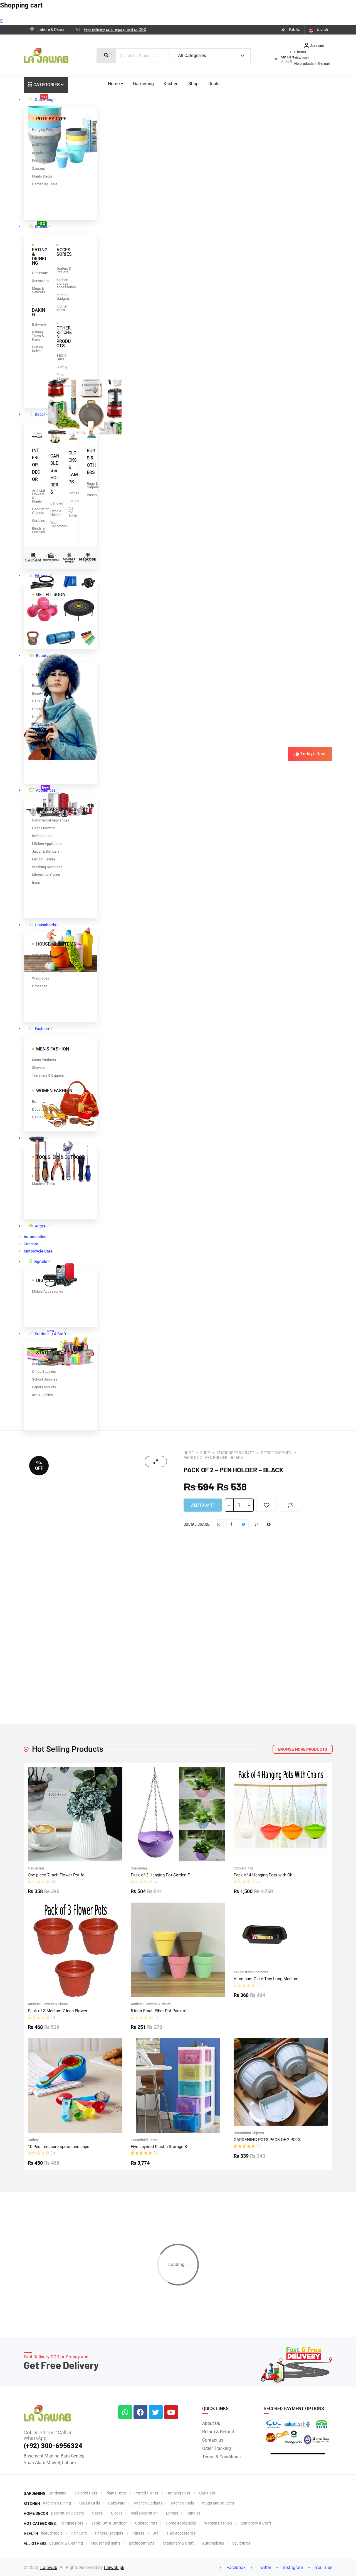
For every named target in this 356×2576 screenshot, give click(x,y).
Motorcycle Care (38, 1251)
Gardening (44, 98)
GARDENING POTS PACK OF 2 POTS (267, 2140)
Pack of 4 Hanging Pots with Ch (263, 1875)
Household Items (144, 2140)
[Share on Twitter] (244, 1524)
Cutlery (33, 2140)
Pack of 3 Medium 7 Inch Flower (58, 2011)
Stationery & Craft (50, 1332)
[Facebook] (140, 2412)
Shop (193, 84)
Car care (31, 1244)
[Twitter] (156, 2412)
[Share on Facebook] (231, 1524)
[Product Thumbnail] (156, 1462)
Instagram (293, 2568)
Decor (40, 414)
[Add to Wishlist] (267, 1505)
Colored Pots (244, 1868)
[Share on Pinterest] (256, 1524)
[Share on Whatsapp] (219, 1524)
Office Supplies (276, 1453)
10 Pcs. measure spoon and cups (59, 2147)
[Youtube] (171, 2412)
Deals (214, 84)
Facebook (235, 2568)
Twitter (264, 2568)
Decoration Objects (249, 2133)
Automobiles (35, 1237)
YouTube (323, 2568)
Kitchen (42, 225)
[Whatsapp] (125, 2412)
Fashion (42, 1029)
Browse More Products (303, 1749)
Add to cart (203, 1505)
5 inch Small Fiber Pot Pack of (159, 2011)
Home (114, 84)
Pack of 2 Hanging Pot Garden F (160, 1875)
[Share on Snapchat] (269, 1524)
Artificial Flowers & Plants (48, 2004)
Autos (40, 1226)
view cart (301, 58)
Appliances (46, 789)
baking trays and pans (251, 1972)
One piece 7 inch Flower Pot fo (56, 1875)
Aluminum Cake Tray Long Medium (266, 1979)
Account (317, 46)
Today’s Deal (313, 754)
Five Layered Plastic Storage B (159, 2147)
